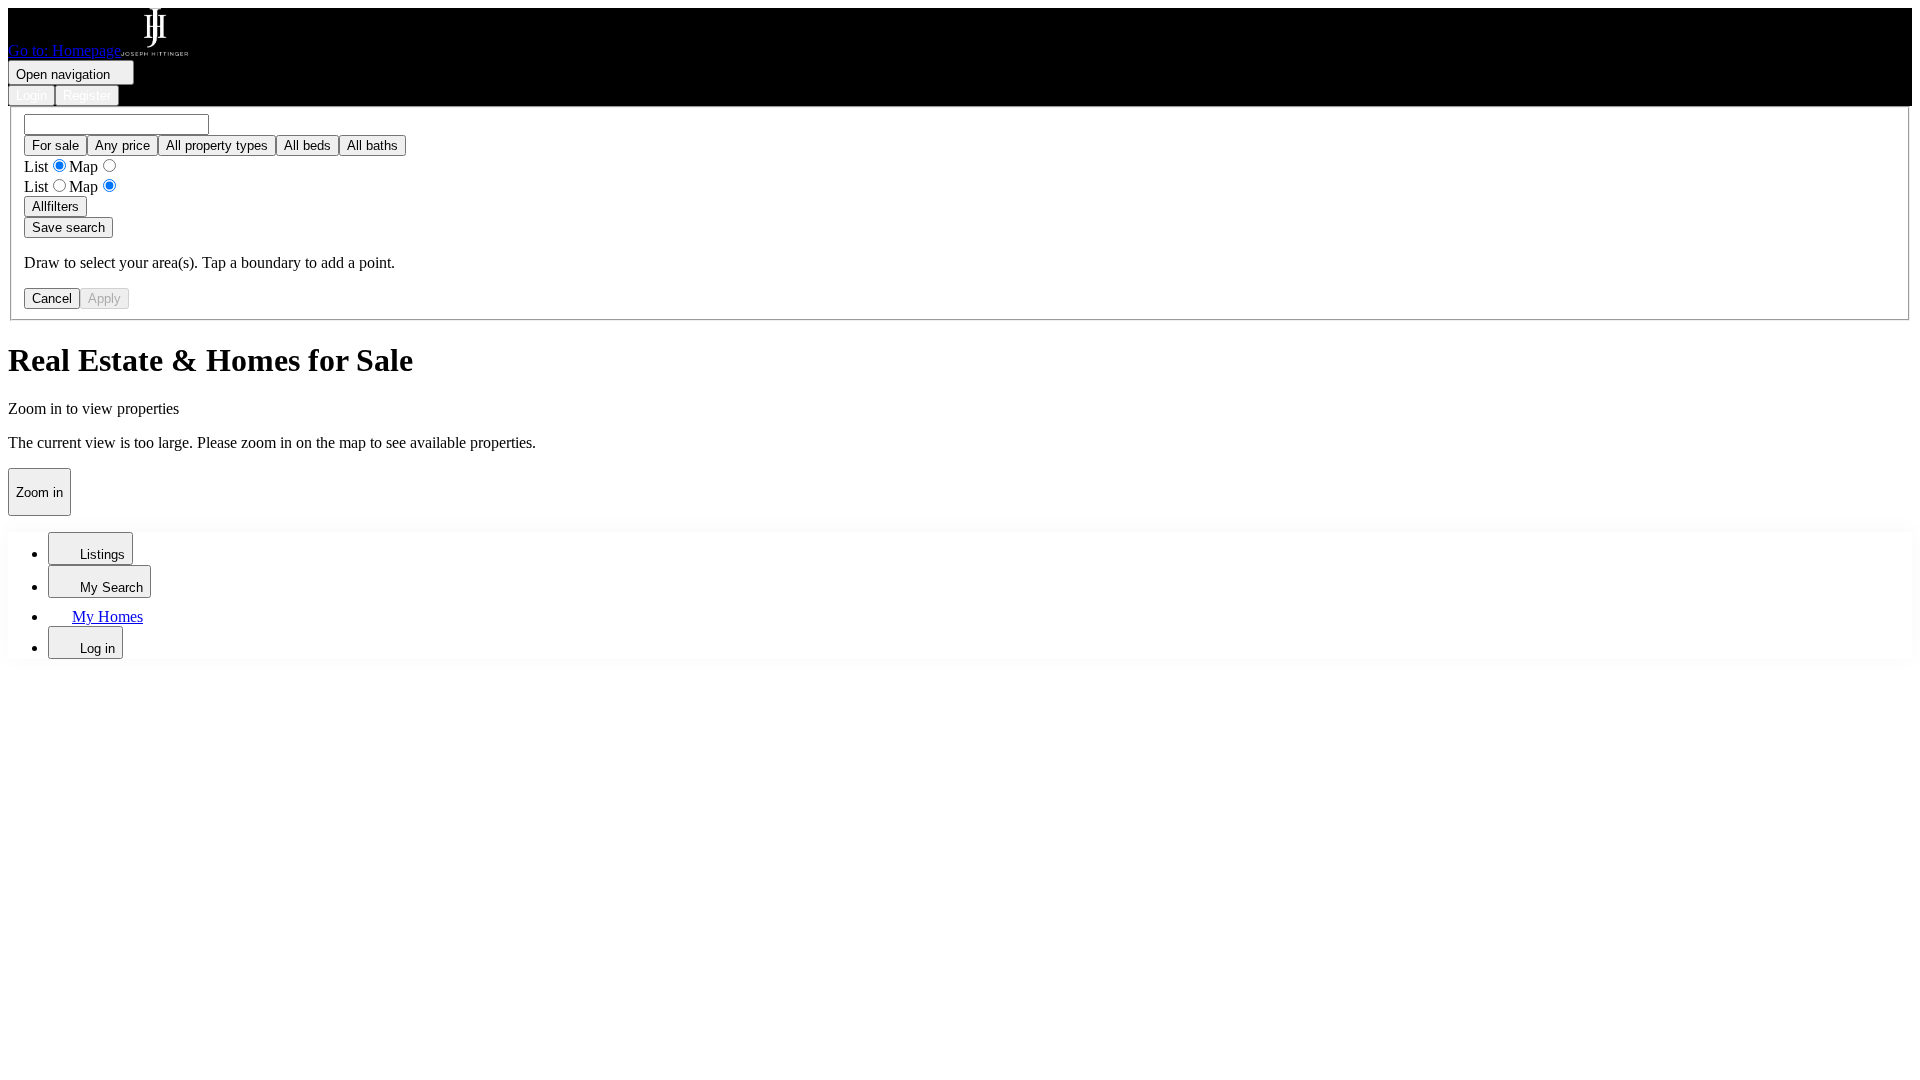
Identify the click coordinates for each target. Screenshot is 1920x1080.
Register (87, 95)
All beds (307, 145)
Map (83, 166)
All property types (217, 145)
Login (31, 95)
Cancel (52, 298)
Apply (104, 298)
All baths (372, 145)
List (36, 166)
